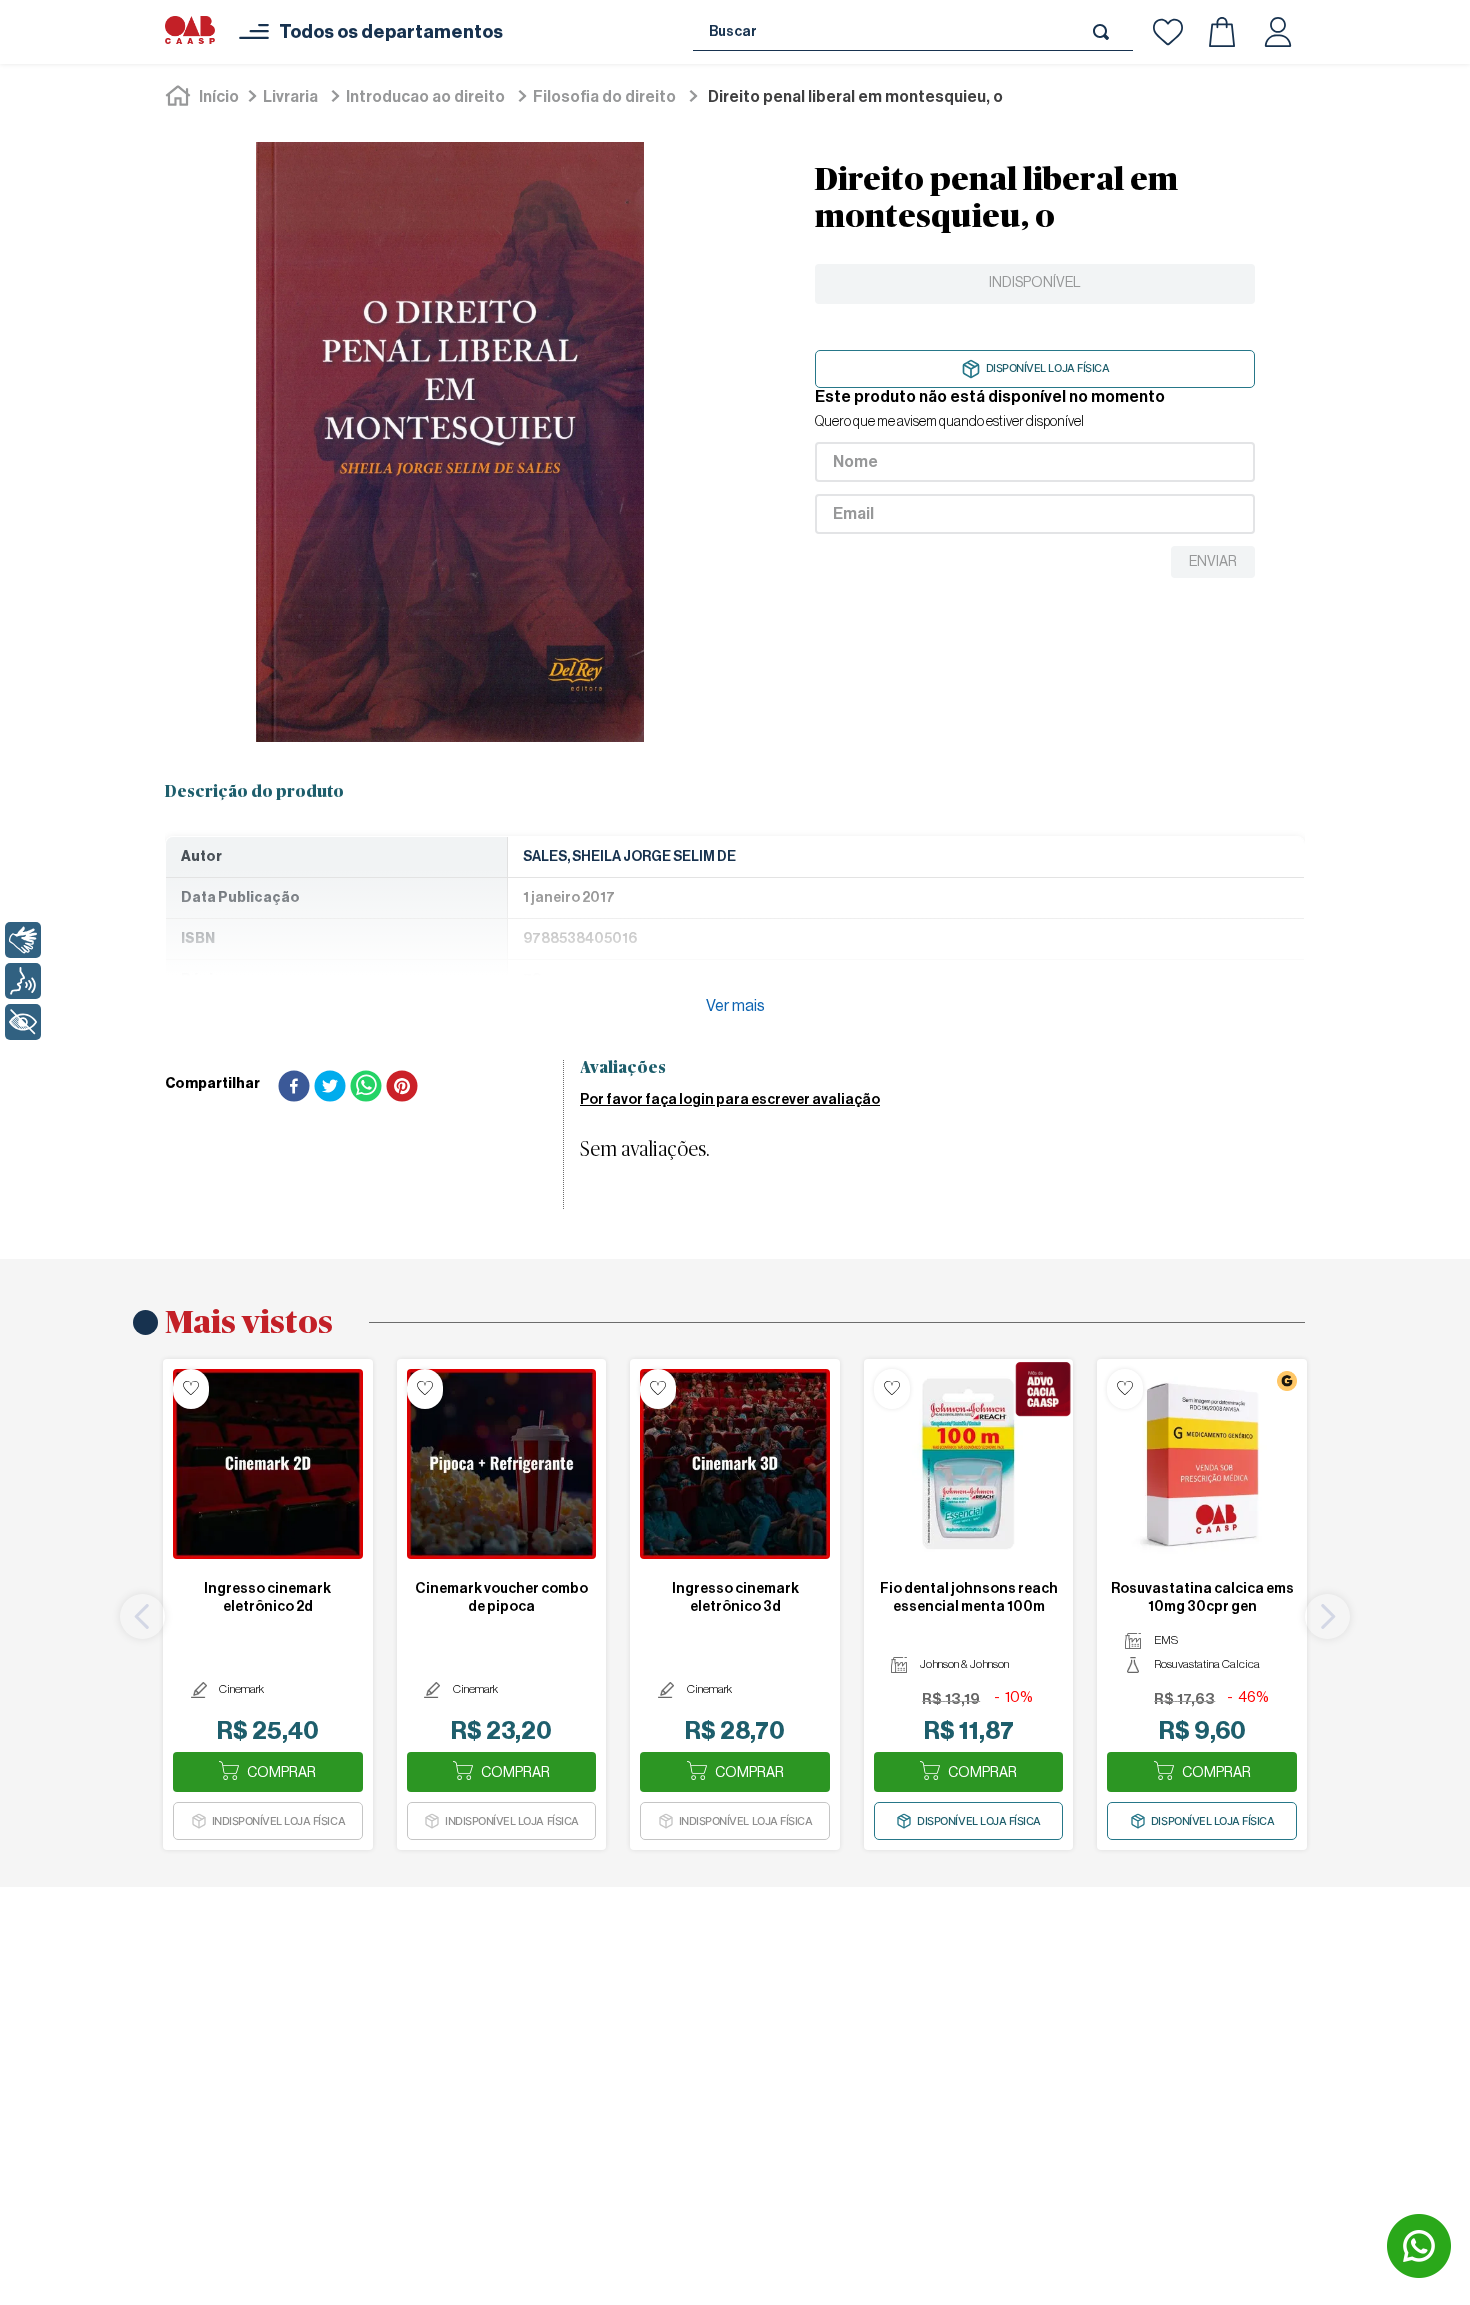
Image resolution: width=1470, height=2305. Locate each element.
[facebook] (294, 1088)
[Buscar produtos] (1105, 31)
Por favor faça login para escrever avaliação (730, 1100)
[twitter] (330, 1088)
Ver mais (735, 1006)
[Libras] (23, 940)
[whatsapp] (366, 1088)
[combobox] (913, 32)
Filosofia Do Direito (604, 97)
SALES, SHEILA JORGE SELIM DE (629, 857)
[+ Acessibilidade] (23, 1022)
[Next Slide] (1327, 1616)
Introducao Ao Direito (425, 97)
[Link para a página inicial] (204, 97)
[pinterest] (402, 1088)
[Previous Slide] (142, 1616)
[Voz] (23, 981)
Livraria (290, 97)
